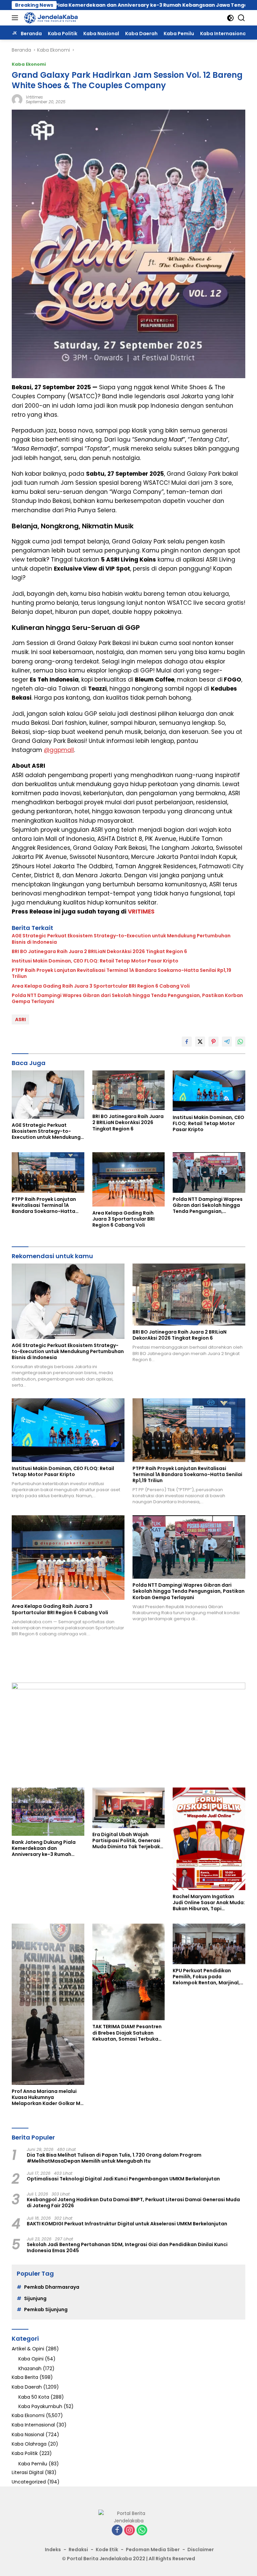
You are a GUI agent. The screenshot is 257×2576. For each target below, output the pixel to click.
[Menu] (16, 18)
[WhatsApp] (142, 2531)
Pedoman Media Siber (153, 2550)
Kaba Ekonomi (29, 64)
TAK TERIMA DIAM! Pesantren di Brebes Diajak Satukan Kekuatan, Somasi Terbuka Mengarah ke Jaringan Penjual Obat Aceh (127, 2033)
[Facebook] (117, 2531)
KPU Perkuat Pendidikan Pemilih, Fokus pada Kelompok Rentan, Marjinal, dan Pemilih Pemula (206, 1977)
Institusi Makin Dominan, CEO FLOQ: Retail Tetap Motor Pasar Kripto (95, 961)
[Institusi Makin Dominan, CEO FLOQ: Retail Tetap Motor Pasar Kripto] (209, 1091)
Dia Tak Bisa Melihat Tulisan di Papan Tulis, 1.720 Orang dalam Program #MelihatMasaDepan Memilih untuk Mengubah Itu (114, 2158)
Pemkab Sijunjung (46, 2309)
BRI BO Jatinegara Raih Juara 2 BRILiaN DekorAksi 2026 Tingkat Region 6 (99, 951)
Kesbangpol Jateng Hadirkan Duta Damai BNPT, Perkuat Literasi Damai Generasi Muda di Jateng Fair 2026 (133, 2203)
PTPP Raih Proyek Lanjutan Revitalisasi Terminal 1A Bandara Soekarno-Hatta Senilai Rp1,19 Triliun (121, 973)
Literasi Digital (28, 2472)
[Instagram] (130, 2531)
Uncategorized (29, 2482)
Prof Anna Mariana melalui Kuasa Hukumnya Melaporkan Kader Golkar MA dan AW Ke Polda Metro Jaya (48, 2097)
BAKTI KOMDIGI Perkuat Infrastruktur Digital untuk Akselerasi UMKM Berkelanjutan (127, 2224)
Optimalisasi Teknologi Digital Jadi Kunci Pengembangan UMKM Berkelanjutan (123, 2179)
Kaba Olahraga (29, 2444)
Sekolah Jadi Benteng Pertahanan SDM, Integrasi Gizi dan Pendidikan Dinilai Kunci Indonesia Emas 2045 (127, 2247)
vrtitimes (34, 97)
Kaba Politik (25, 2453)
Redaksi (78, 2550)
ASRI (20, 1019)
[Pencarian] (241, 18)
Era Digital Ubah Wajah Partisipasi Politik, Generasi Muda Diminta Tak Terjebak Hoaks (126, 1841)
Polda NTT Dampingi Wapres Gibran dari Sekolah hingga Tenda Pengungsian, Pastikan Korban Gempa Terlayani (127, 998)
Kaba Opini (31, 2359)
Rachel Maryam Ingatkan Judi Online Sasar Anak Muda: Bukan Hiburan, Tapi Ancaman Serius (209, 1903)
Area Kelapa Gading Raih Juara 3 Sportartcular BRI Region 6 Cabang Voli (101, 986)
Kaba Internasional (33, 2425)
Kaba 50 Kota (34, 2397)
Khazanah (30, 2368)
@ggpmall (59, 750)
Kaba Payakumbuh (40, 2406)
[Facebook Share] (187, 1042)
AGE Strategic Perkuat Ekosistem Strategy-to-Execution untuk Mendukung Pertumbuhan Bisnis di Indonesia (121, 939)
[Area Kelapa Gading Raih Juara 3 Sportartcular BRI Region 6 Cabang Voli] (129, 1179)
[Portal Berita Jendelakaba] (50, 18)
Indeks (53, 2550)
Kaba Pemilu (33, 2464)
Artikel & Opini (28, 2349)
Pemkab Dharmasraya (52, 2287)
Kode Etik (107, 2550)
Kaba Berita (25, 2377)
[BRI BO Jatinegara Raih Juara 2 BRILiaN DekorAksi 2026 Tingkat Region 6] (129, 1090)
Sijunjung (35, 2298)
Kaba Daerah (27, 2387)
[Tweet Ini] (200, 1042)
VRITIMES (141, 912)
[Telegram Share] (227, 1042)
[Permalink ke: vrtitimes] (17, 99)
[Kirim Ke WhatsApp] (240, 1042)
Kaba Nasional (28, 2435)
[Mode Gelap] (230, 18)
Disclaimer (201, 2550)
